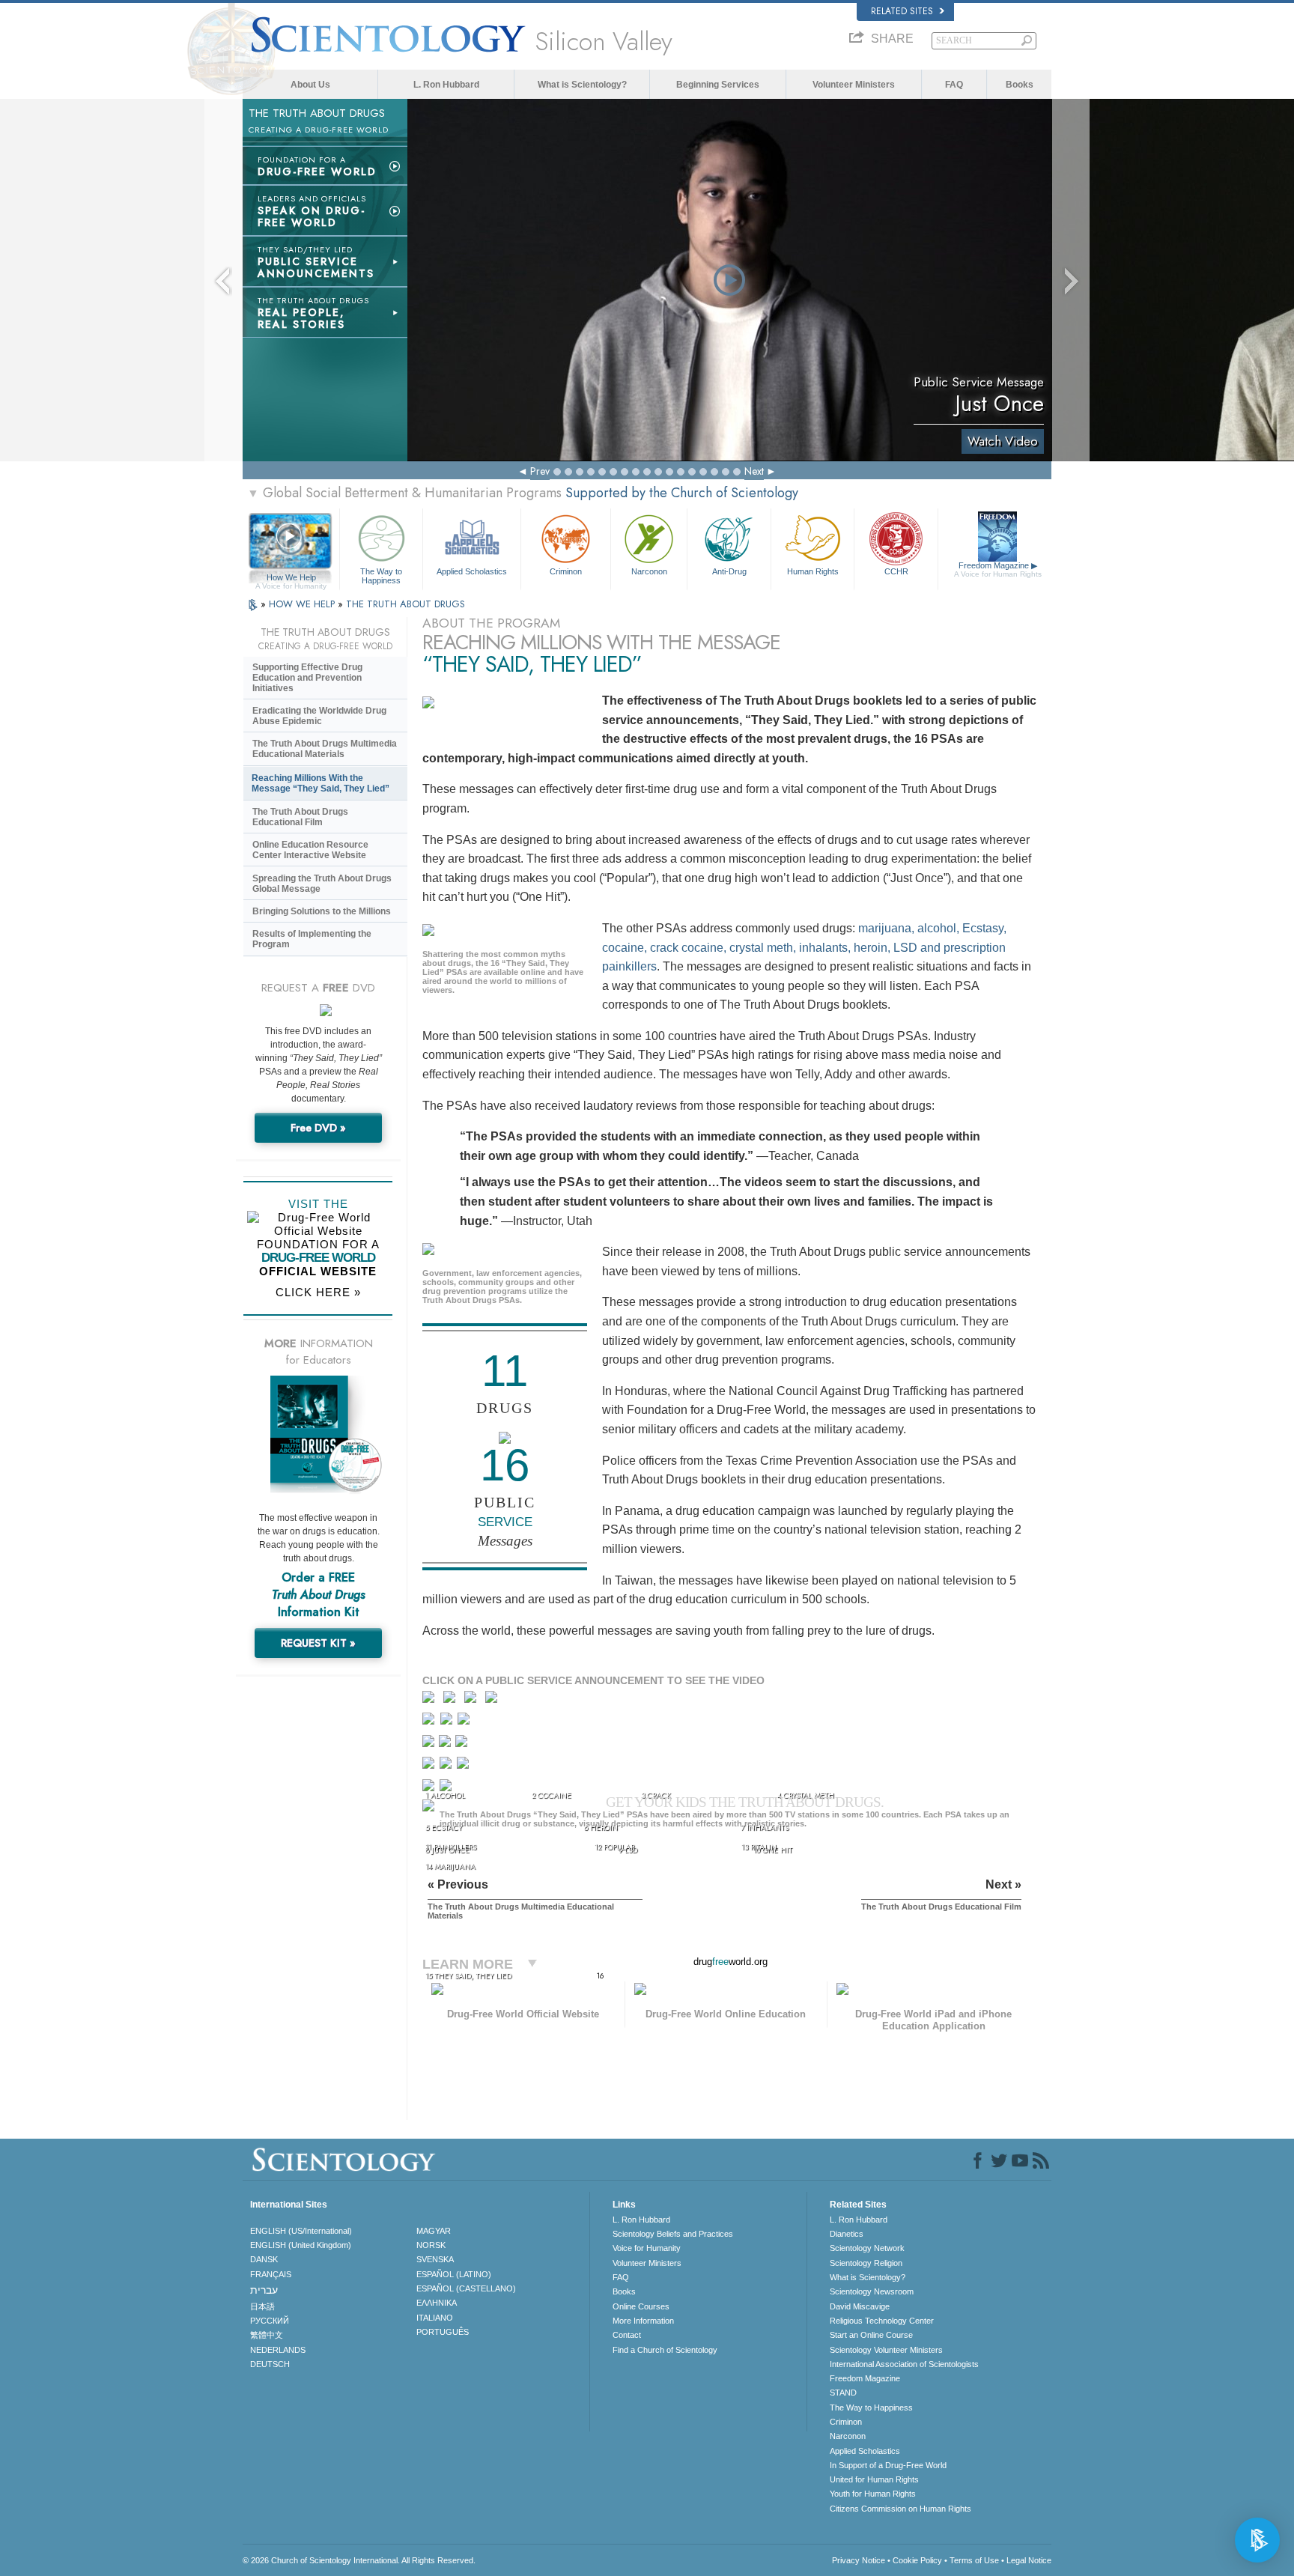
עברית (264, 2290)
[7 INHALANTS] (465, 1722)
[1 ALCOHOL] (432, 1700)
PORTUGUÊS (443, 2332)
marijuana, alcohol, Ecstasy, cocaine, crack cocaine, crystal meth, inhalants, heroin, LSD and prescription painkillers (804, 947)
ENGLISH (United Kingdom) (301, 2245)
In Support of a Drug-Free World (888, 2465)
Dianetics (847, 2234)
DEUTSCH (270, 2364)
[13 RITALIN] (464, 1766)
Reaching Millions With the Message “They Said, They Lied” (321, 783)
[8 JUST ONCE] (429, 1744)
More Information (643, 2321)
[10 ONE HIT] (462, 1744)
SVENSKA (435, 2259)
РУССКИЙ (270, 2321)
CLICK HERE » (318, 1292)
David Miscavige (860, 2306)
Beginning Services (718, 85)
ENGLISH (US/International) (301, 2231)
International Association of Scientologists (904, 2364)
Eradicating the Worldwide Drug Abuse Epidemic (319, 716)
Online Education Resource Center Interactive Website (310, 850)
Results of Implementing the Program (312, 939)
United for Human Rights (874, 2479)
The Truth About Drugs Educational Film (300, 817)
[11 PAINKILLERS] (430, 1766)
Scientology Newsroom (872, 2291)
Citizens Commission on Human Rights (900, 2509)
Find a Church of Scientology (665, 2350)
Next (754, 471)
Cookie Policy (917, 2560)
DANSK (264, 2259)
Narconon (649, 571)
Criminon (566, 571)
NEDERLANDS (278, 2350)
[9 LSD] (446, 1744)
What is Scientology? (582, 85)
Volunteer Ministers (854, 85)
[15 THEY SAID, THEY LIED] (431, 1810)
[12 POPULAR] (447, 1766)
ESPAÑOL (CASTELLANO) (466, 2288)
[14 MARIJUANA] (431, 1790)
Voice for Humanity (647, 2248)
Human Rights (813, 571)
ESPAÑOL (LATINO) (454, 2274)
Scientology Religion (866, 2263)
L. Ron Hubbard (446, 85)
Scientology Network (867, 2248)
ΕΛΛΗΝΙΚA (437, 2303)
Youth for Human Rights (873, 2494)
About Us (310, 85)
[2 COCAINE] (453, 1700)
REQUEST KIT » (318, 1643)
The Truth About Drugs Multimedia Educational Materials (325, 749)
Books (1020, 85)
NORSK (431, 2245)
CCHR (896, 571)
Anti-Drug (729, 571)
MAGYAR (434, 2231)
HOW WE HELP (303, 604)
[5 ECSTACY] (430, 1722)
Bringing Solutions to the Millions (322, 911)
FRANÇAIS (271, 2274)
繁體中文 (267, 2335)
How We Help (291, 578)
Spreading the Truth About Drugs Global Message (322, 884)
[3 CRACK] (474, 1700)
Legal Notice (1029, 2560)
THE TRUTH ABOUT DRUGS (405, 604)
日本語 (262, 2306)
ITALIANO (435, 2318)
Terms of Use (974, 2560)
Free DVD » (318, 1128)
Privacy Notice (859, 2560)
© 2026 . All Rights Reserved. (359, 2560)
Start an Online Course (871, 2335)
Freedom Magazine (998, 569)
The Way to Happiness (381, 575)
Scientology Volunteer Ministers (886, 2350)
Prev (540, 471)
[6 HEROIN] (448, 1722)
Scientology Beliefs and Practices (673, 2234)
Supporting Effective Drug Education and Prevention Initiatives (307, 678)
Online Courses (641, 2306)
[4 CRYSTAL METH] (495, 1700)
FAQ (954, 85)
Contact (627, 2335)
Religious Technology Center (882, 2321)
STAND (843, 2393)
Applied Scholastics (472, 571)
